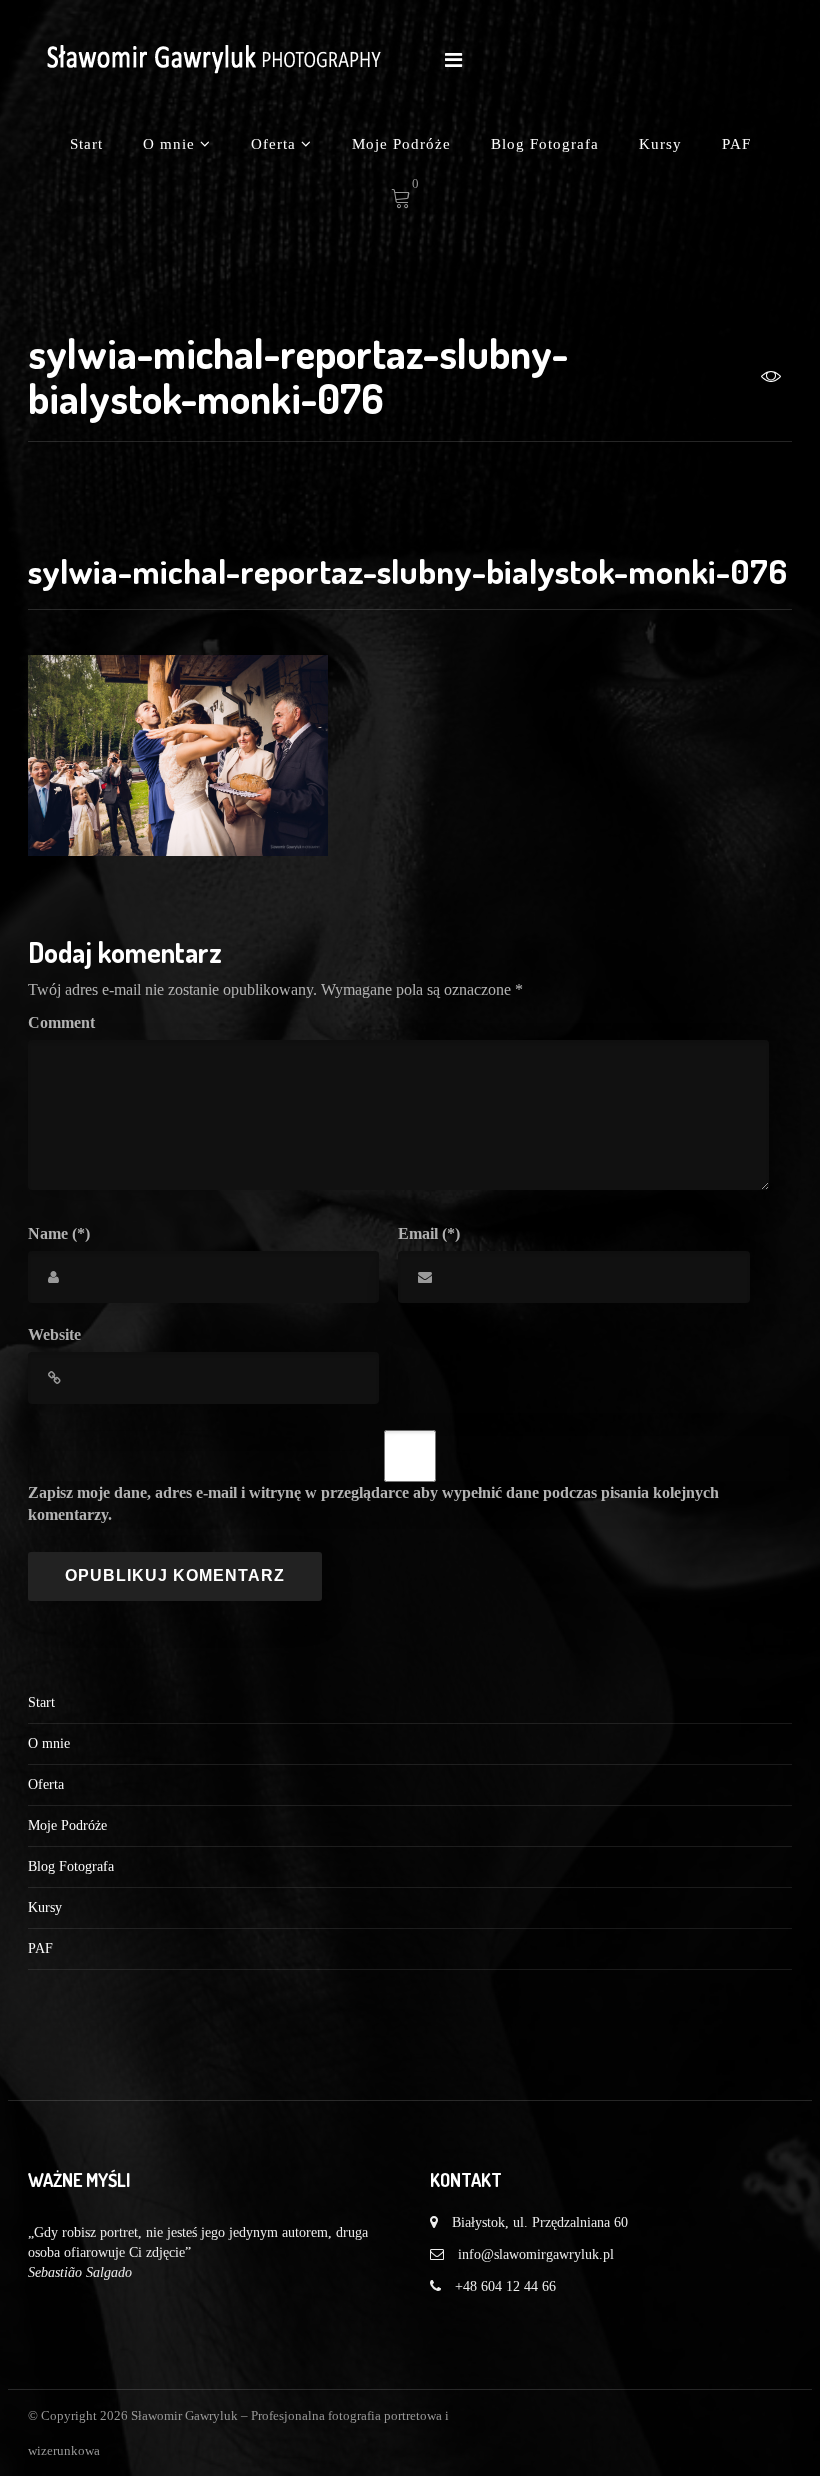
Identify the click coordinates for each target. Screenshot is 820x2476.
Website (54, 1334)
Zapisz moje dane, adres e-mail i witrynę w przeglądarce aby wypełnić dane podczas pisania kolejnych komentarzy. (373, 1504)
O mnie (171, 144)
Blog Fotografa (545, 144)
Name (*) (59, 1233)
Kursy (660, 144)
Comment (61, 1022)
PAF (736, 144)
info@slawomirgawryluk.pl (536, 2254)
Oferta (276, 144)
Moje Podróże (401, 144)
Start (86, 144)
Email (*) (429, 1233)
